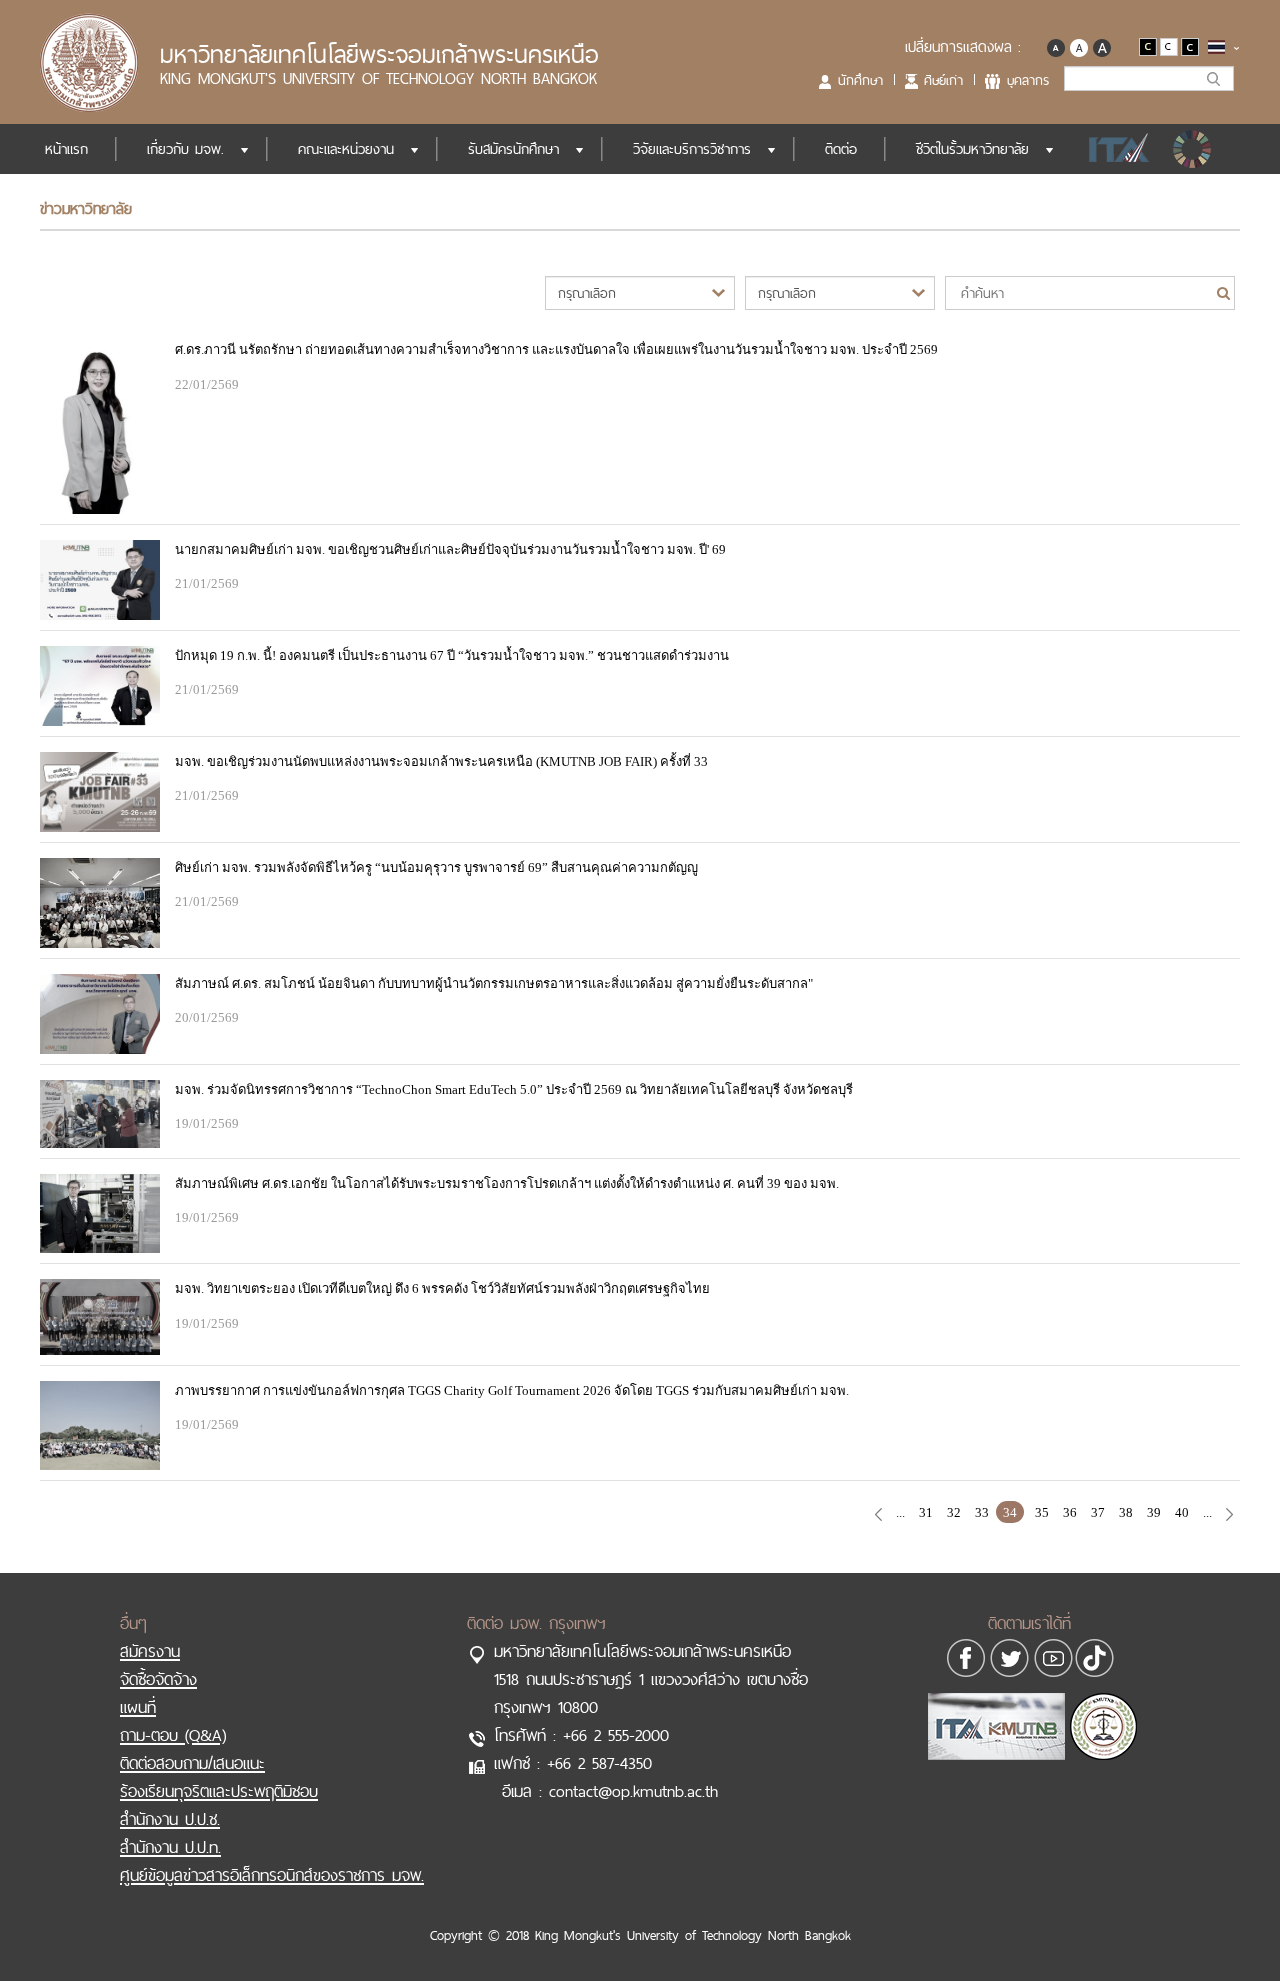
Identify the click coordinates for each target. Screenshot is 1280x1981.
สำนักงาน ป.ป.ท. (170, 1847)
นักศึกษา (860, 80)
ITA (1113, 149)
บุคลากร (1028, 80)
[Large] (1101, 45)
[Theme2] (1170, 45)
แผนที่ (138, 1707)
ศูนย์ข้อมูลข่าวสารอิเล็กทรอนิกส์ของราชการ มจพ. (272, 1875)
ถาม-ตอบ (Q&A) (173, 1735)
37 (1098, 1512)
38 (1126, 1512)
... (900, 1512)
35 (1042, 1512)
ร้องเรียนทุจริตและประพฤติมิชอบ (219, 1791)
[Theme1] (1149, 45)
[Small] (1055, 45)
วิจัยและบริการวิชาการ (692, 149)
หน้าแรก (66, 149)
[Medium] (1078, 45)
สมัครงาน (150, 1651)
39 (1154, 1512)
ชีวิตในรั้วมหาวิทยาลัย (972, 149)
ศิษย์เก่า (943, 80)
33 (982, 1512)
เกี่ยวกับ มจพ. (185, 149)
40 (1182, 1512)
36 (1070, 1512)
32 (954, 1512)
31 (926, 1512)
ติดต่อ (841, 149)
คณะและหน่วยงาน (346, 149)
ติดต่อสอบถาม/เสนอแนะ (192, 1763)
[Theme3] (1190, 45)
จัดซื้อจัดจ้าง (158, 1679)
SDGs (1194, 149)
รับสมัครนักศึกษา (513, 149)
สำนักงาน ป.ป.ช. (170, 1819)
